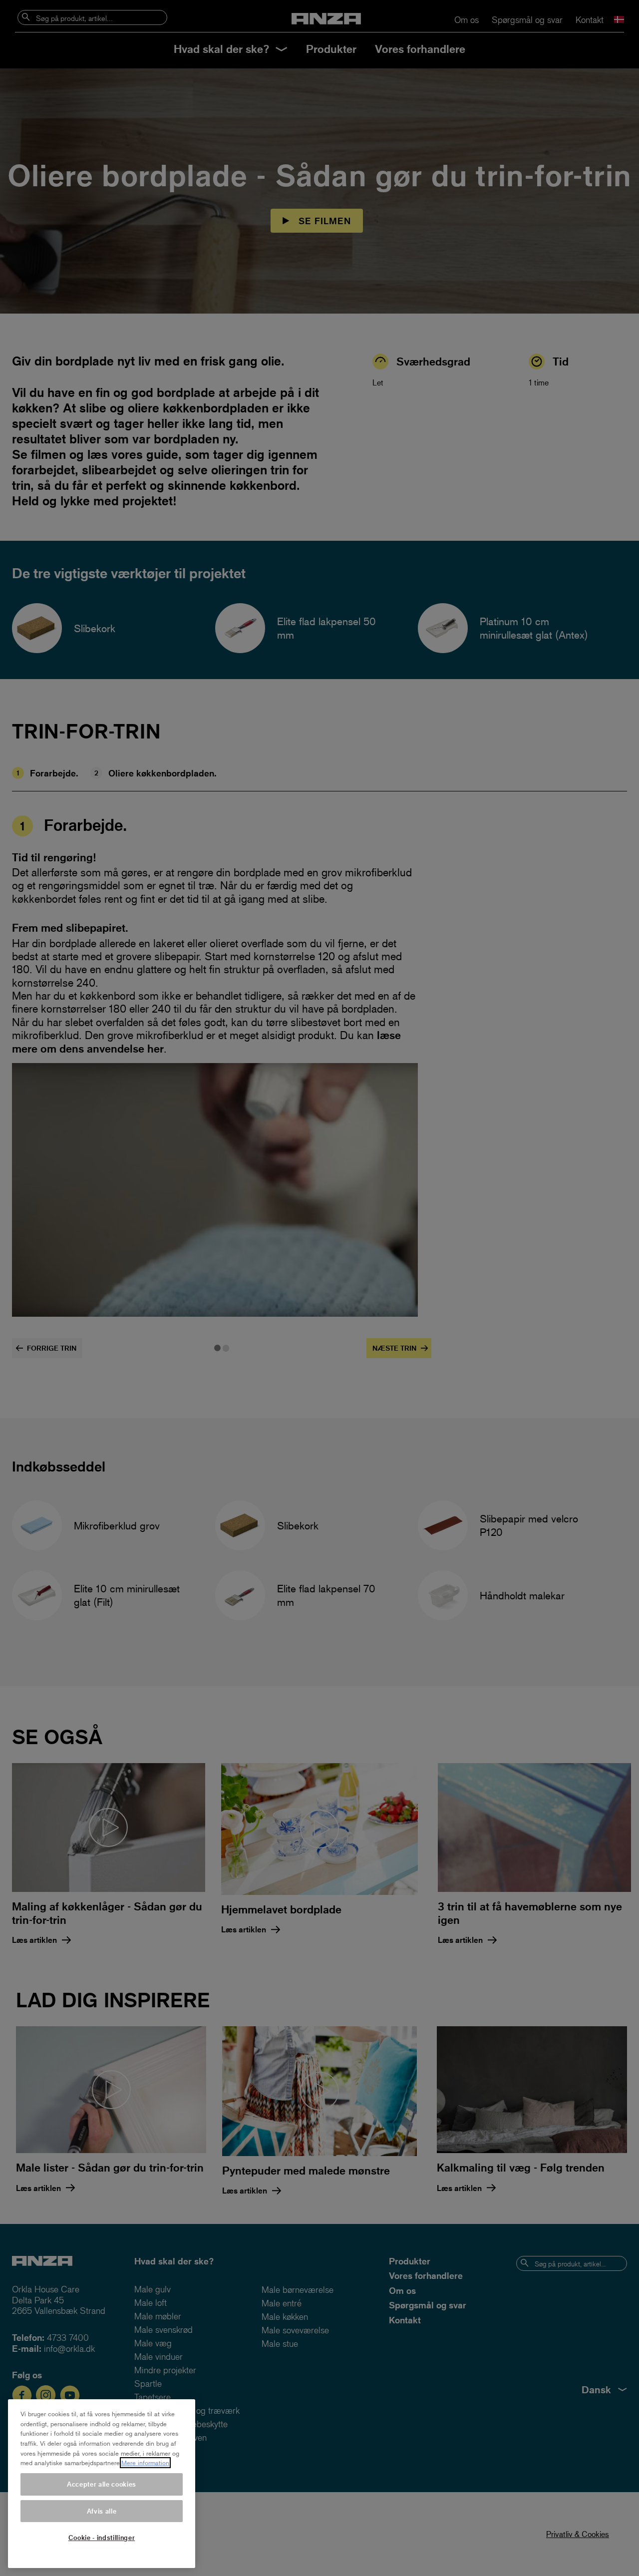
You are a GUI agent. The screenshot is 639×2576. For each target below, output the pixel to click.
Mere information (145, 2463)
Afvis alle (102, 2511)
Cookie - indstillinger (102, 2537)
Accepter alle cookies (102, 2484)
